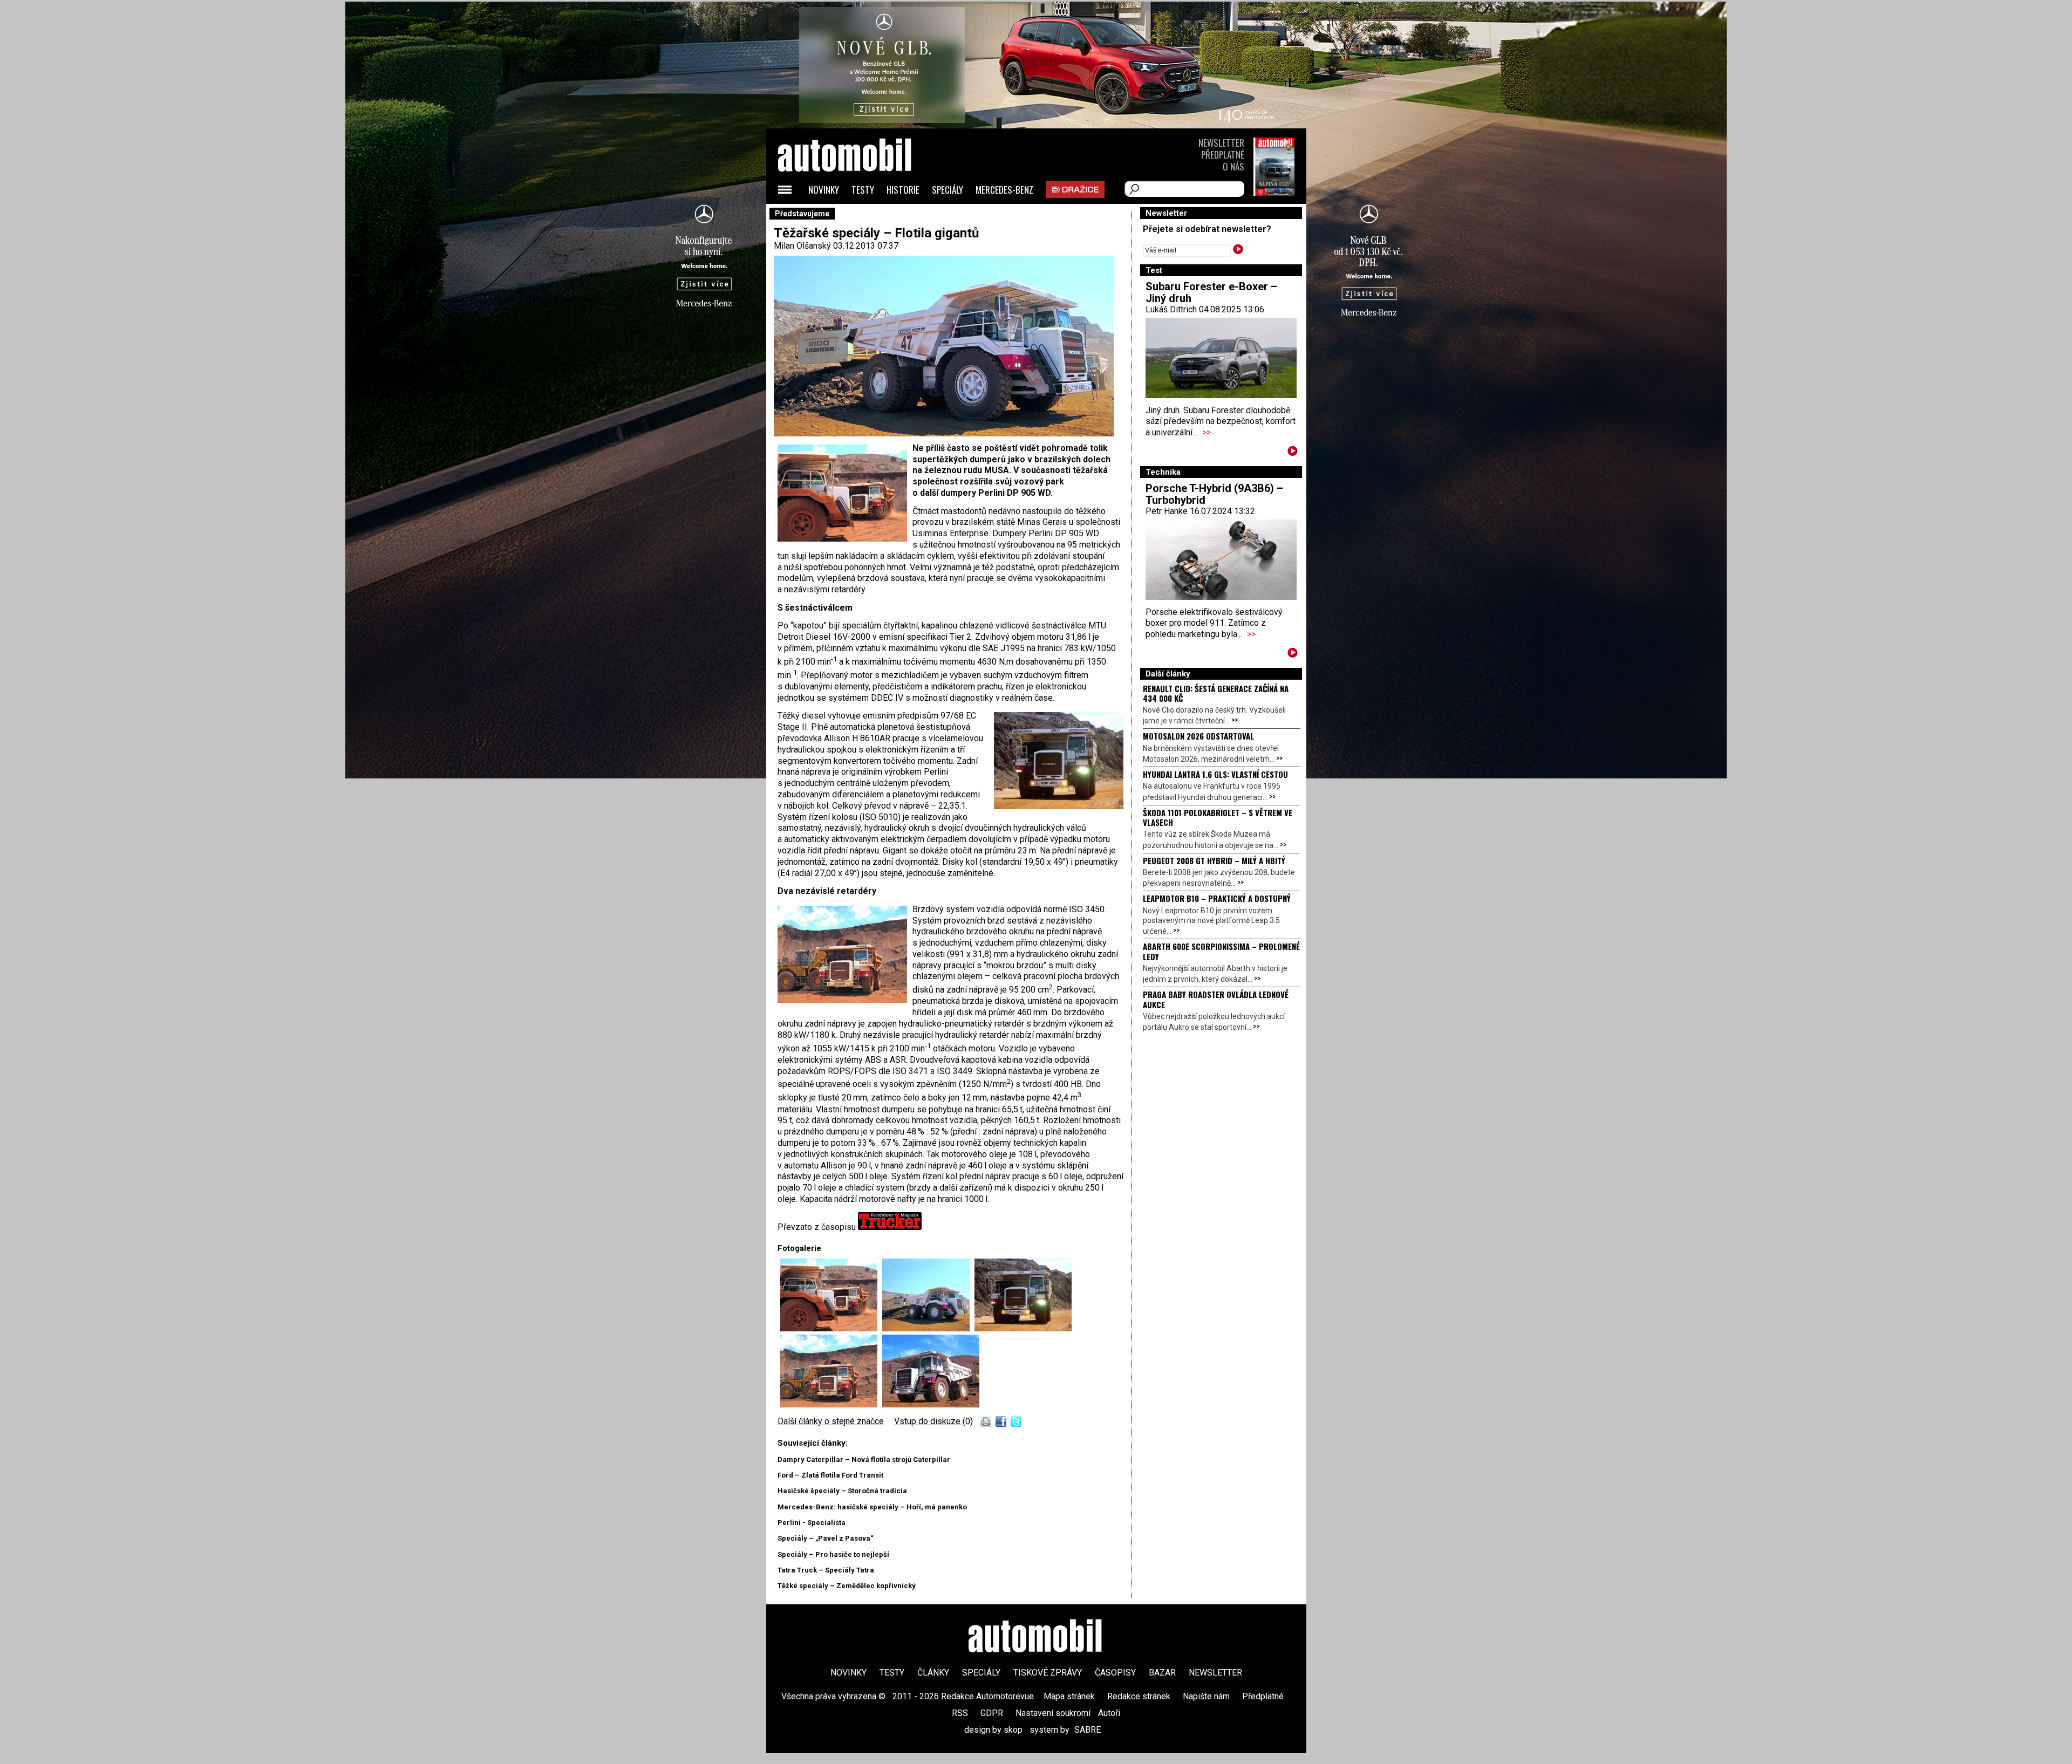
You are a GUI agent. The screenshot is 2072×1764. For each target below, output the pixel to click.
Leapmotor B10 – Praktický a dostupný (1217, 898)
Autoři (1109, 1713)
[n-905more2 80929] (928, 1328)
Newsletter (1221, 143)
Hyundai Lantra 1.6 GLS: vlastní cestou (1215, 774)
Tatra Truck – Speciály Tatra (826, 1570)
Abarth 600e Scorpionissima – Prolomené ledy (1221, 951)
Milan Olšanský (802, 246)
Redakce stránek (1139, 1696)
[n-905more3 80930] (1023, 1328)
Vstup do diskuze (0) (933, 1421)
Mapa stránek (1069, 1696)
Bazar (1162, 1673)
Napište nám (1206, 1696)
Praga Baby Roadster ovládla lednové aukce (1216, 999)
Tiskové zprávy (1048, 1673)
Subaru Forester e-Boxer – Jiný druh (1211, 292)
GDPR (992, 1713)
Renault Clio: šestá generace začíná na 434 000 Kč (1216, 693)
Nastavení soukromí (1053, 1713)
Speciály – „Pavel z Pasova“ (826, 1538)
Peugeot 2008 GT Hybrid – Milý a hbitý (1214, 860)
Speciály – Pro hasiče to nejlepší (833, 1554)
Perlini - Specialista (812, 1523)
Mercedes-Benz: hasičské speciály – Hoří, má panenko (872, 1507)
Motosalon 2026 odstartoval (1198, 736)
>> (1207, 432)
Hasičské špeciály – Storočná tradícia (842, 1491)
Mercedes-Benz (1004, 190)
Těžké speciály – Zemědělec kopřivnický (847, 1586)
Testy (863, 190)
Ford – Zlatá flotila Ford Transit (830, 1475)
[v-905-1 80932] (831, 1404)
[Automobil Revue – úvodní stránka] (859, 216)
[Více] (1293, 453)
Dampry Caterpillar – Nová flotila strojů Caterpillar (864, 1459)
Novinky (824, 190)
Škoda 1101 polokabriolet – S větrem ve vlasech (1218, 817)
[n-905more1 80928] (831, 1328)
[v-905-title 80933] (931, 1404)
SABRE (1088, 1730)
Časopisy (1115, 1673)
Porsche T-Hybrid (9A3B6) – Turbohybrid (1214, 494)
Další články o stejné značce (831, 1421)
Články (933, 1673)
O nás (1233, 166)
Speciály (948, 190)
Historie (903, 190)
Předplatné (1223, 155)
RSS (960, 1713)
